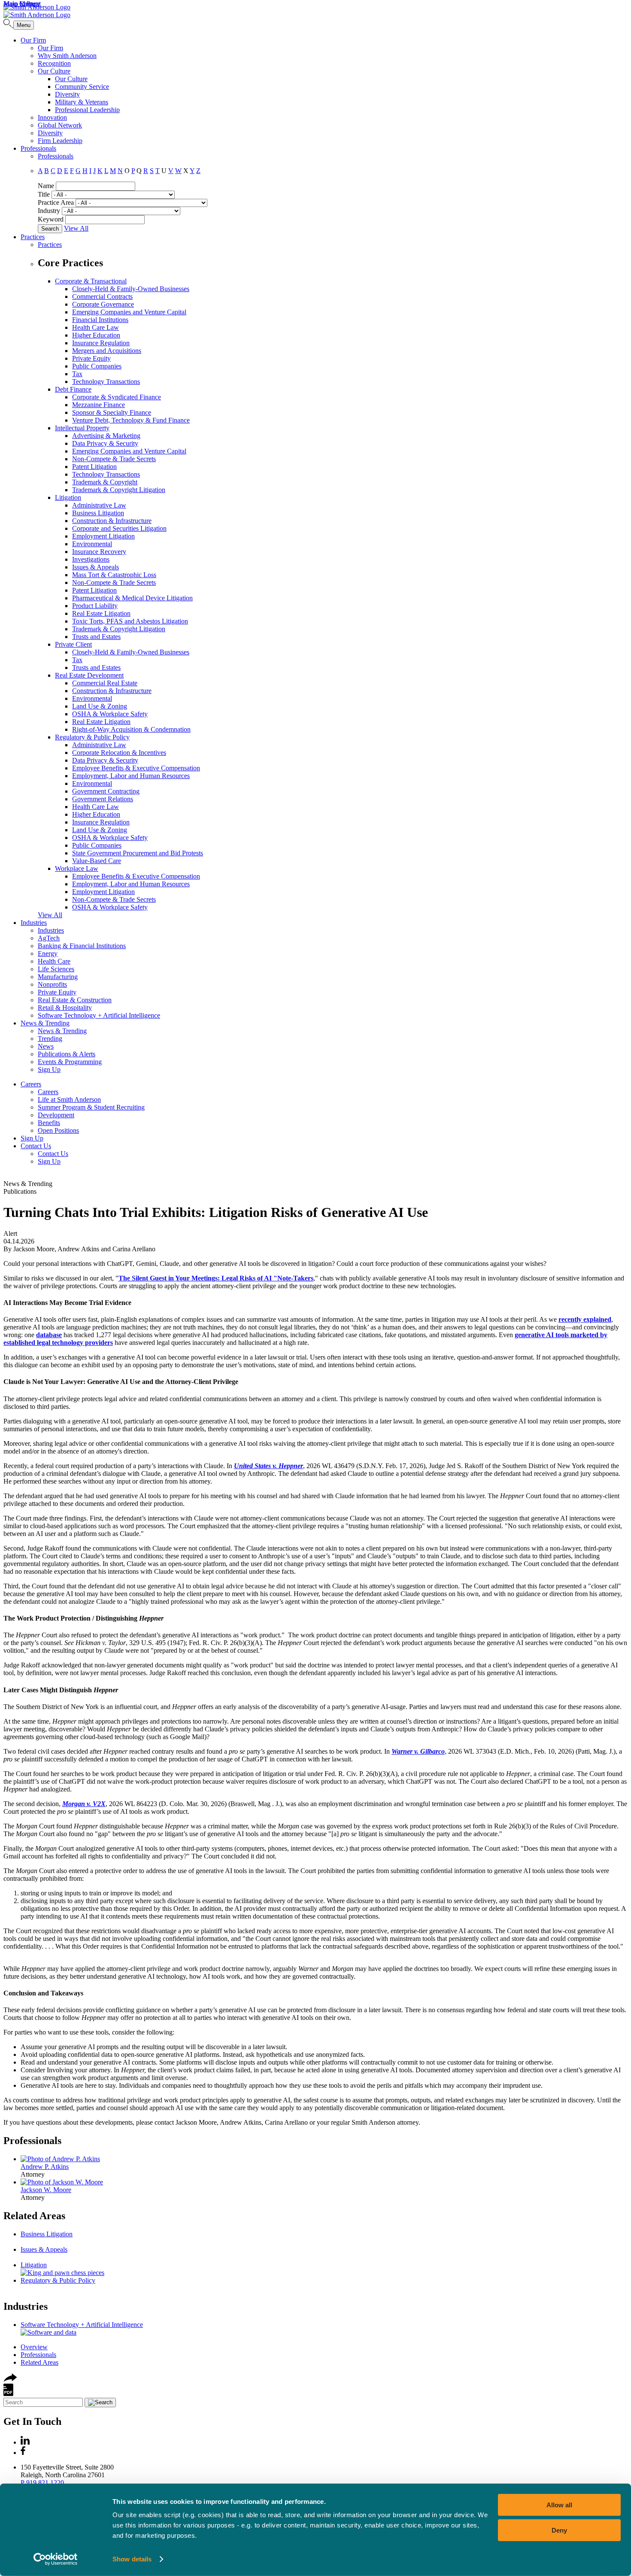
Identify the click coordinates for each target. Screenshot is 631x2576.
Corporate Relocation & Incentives (119, 753)
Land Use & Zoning (100, 706)
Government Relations (103, 799)
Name (46, 186)
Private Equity (91, 358)
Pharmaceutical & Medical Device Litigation (132, 598)
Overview (34, 2347)
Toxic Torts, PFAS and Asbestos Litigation (130, 621)
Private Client (73, 644)
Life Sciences (56, 969)
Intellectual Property (82, 428)
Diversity (67, 94)
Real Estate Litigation (101, 613)
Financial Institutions (100, 320)
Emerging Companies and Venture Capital (129, 312)
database (49, 1335)
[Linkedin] (25, 2442)
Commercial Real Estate (105, 683)
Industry (49, 211)
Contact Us (36, 1146)
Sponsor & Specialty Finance (112, 412)
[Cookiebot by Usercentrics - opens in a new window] (56, 2559)
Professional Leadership (87, 110)
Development (56, 1115)
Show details (132, 2559)
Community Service (82, 87)
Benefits (49, 1123)
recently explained (585, 1319)
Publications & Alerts (67, 1054)
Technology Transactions (106, 382)
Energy (48, 953)
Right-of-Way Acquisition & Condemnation (131, 729)
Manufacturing (58, 977)
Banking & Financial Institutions (82, 946)
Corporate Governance (103, 304)
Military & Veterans (82, 102)
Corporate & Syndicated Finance (117, 397)
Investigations (91, 559)
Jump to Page (22, 4)
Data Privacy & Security (105, 443)
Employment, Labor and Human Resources (131, 776)
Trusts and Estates (96, 637)
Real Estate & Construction (75, 1000)
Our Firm (33, 40)
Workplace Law (77, 868)
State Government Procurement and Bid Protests (138, 853)
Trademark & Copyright (105, 482)
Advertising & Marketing (106, 436)
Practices (33, 237)
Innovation (52, 117)
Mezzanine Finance (99, 405)
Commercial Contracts (102, 297)
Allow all (559, 2505)
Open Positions (58, 1130)
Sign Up (49, 1069)
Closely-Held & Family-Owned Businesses (131, 289)
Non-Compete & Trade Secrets (114, 459)
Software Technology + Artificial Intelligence (99, 1015)
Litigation (68, 497)
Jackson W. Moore (46, 2190)
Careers (31, 1084)
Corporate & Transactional (91, 281)
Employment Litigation (103, 536)
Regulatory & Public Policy (92, 737)
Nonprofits (52, 984)
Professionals (38, 148)
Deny (559, 2530)
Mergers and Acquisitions (107, 351)
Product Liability (95, 606)
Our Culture (54, 71)
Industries (34, 923)
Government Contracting (106, 791)
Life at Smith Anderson (69, 1099)
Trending (50, 1039)
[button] (10, 2380)
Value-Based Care (97, 861)
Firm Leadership (60, 141)
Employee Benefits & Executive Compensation (136, 768)
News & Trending (45, 1023)
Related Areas (34, 2216)
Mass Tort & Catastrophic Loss (114, 575)
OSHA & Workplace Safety (110, 714)
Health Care (54, 961)
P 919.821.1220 (42, 2483)
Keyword (51, 219)
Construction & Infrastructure (112, 521)
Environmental (92, 544)
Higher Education (96, 335)
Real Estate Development (89, 675)
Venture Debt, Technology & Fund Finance (131, 420)
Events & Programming (70, 1062)
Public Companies (97, 366)
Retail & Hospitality (65, 1008)
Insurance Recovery (99, 552)
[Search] (8, 25)
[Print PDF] (8, 2394)
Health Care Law (96, 327)
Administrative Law (99, 505)
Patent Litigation (94, 467)
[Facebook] (23, 2453)
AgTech (49, 938)
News (46, 1046)
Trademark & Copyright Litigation (119, 490)
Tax (77, 374)
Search (50, 229)
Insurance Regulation (101, 343)
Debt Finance (73, 389)
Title (44, 194)
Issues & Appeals (96, 567)
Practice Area (56, 202)
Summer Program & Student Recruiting (91, 1107)
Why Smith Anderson (67, 56)
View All (76, 228)
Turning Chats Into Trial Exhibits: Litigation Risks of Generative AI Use (216, 1212)
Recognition (54, 63)
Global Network (60, 125)
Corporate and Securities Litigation (119, 528)
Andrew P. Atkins (45, 2167)
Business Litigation (98, 513)
